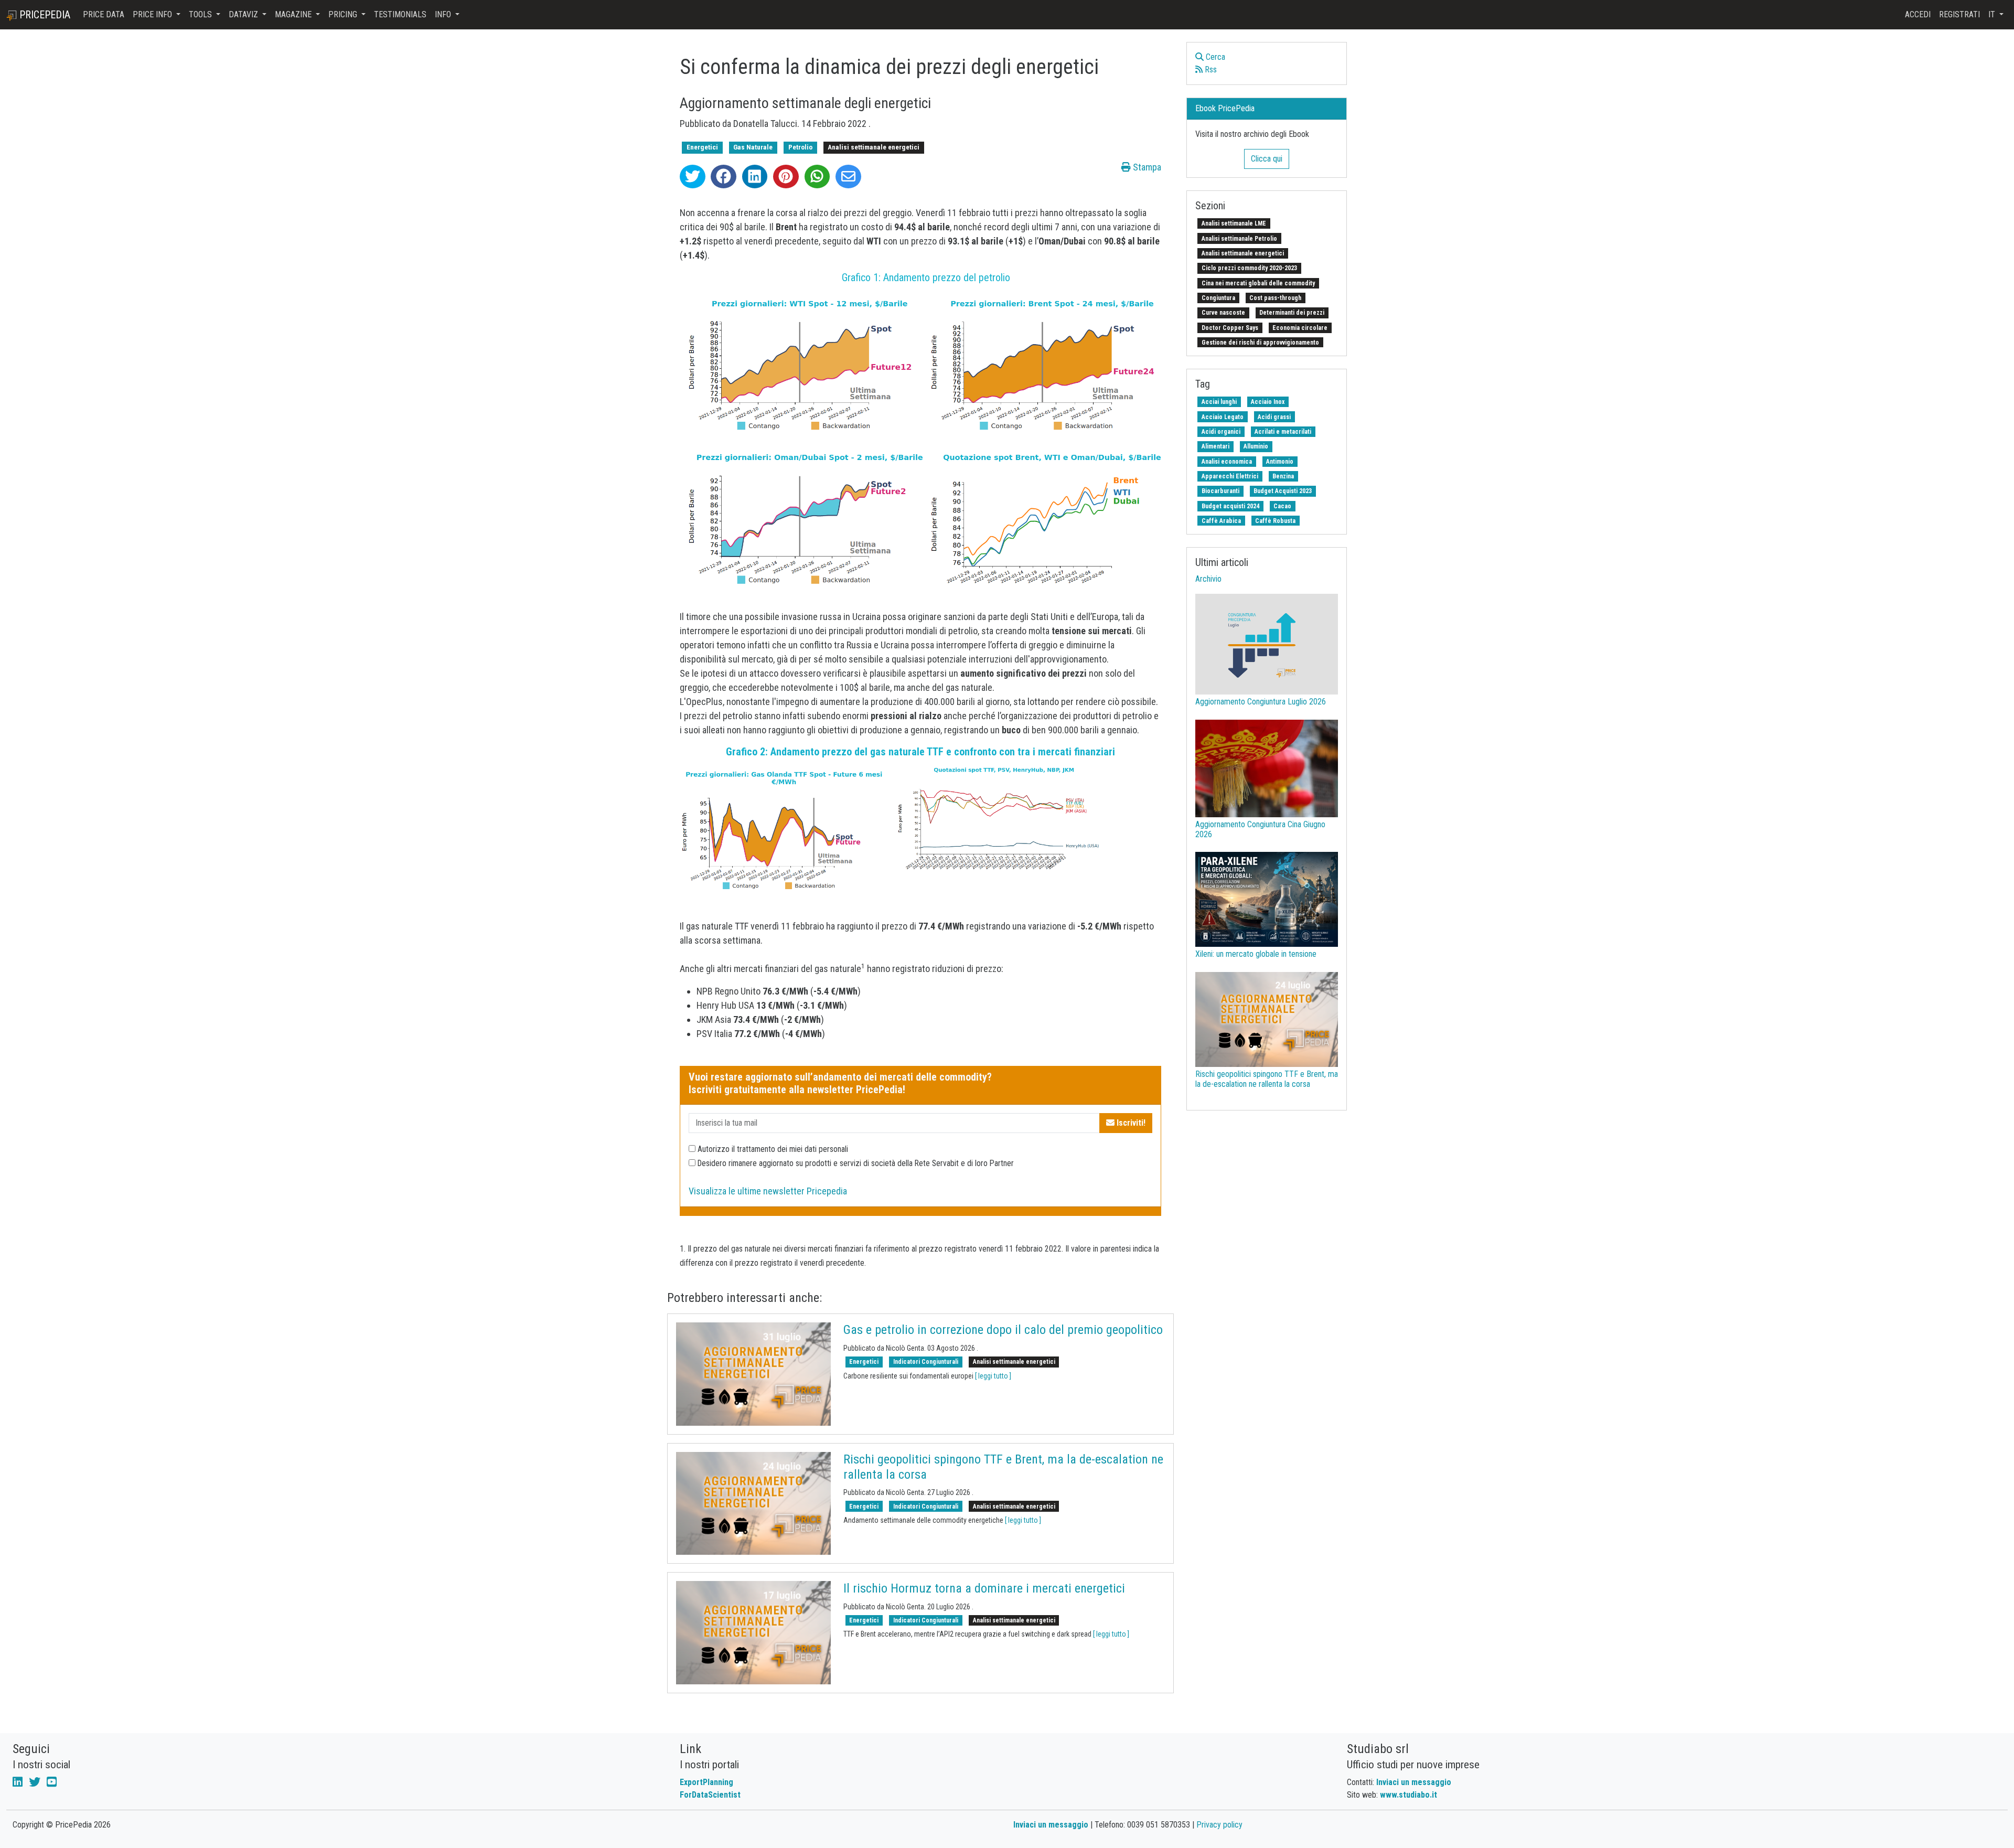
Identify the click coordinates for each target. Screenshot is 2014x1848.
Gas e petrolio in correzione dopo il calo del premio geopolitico (1003, 1330)
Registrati (1959, 14)
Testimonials (400, 14)
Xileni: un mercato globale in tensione (1256, 954)
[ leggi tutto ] (993, 1376)
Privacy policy (1219, 1825)
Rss (1210, 70)
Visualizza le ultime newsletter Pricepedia (768, 1191)
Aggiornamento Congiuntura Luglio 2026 (1261, 702)
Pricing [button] (344, 14)
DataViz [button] (244, 14)
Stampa (1146, 167)
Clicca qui (1267, 159)
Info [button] (444, 14)
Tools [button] (201, 14)
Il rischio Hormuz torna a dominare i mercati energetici (984, 1588)
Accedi (1918, 14)
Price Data (104, 14)
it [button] (1993, 14)
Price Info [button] (153, 14)
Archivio (1208, 579)
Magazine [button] (294, 14)
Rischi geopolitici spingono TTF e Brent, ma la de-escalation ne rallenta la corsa (1267, 1079)
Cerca (1214, 57)
